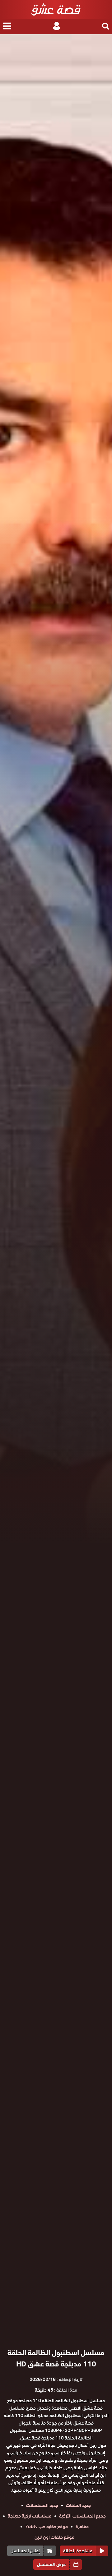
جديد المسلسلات (42, 2505)
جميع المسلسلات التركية (82, 2516)
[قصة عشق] (56, 9)
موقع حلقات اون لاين (54, 2537)
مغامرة (82, 2527)
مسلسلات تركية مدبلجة (30, 2516)
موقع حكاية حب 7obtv (47, 2527)
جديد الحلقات (78, 2505)
